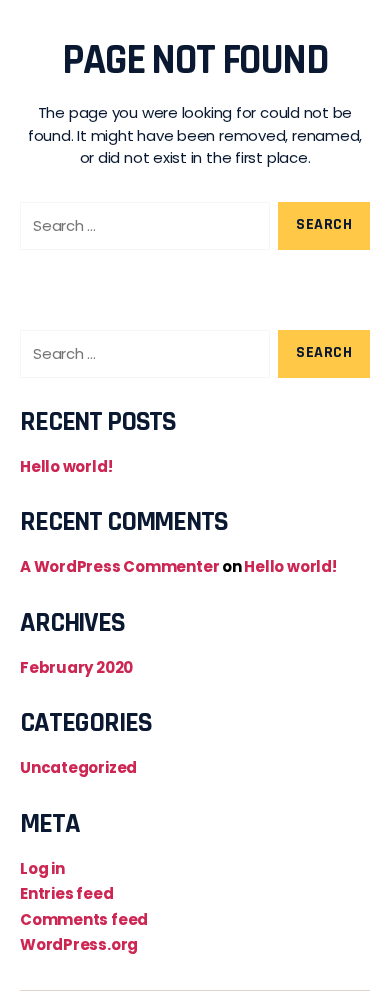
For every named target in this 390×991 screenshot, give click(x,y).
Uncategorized (78, 767)
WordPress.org (79, 944)
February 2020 (76, 667)
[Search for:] (141, 230)
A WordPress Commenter (119, 566)
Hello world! (66, 466)
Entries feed (66, 893)
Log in (42, 868)
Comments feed (84, 919)
